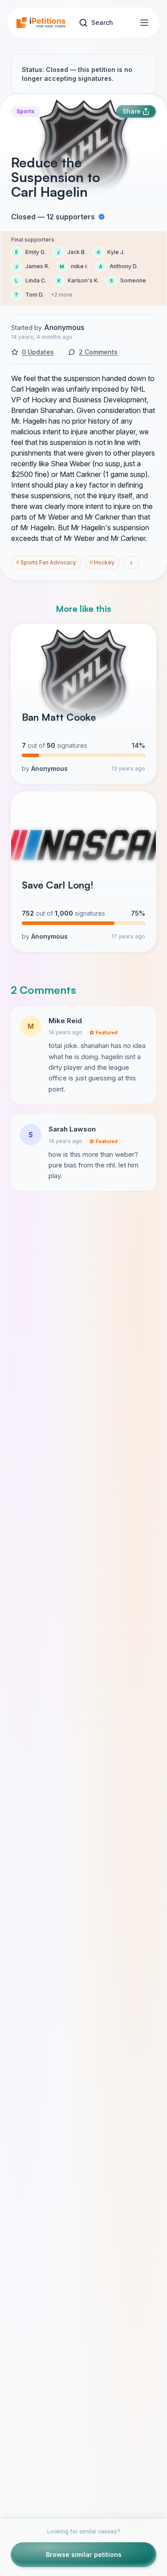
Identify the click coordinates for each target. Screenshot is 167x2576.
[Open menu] (144, 23)
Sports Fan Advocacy (46, 562)
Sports (25, 111)
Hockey (102, 562)
